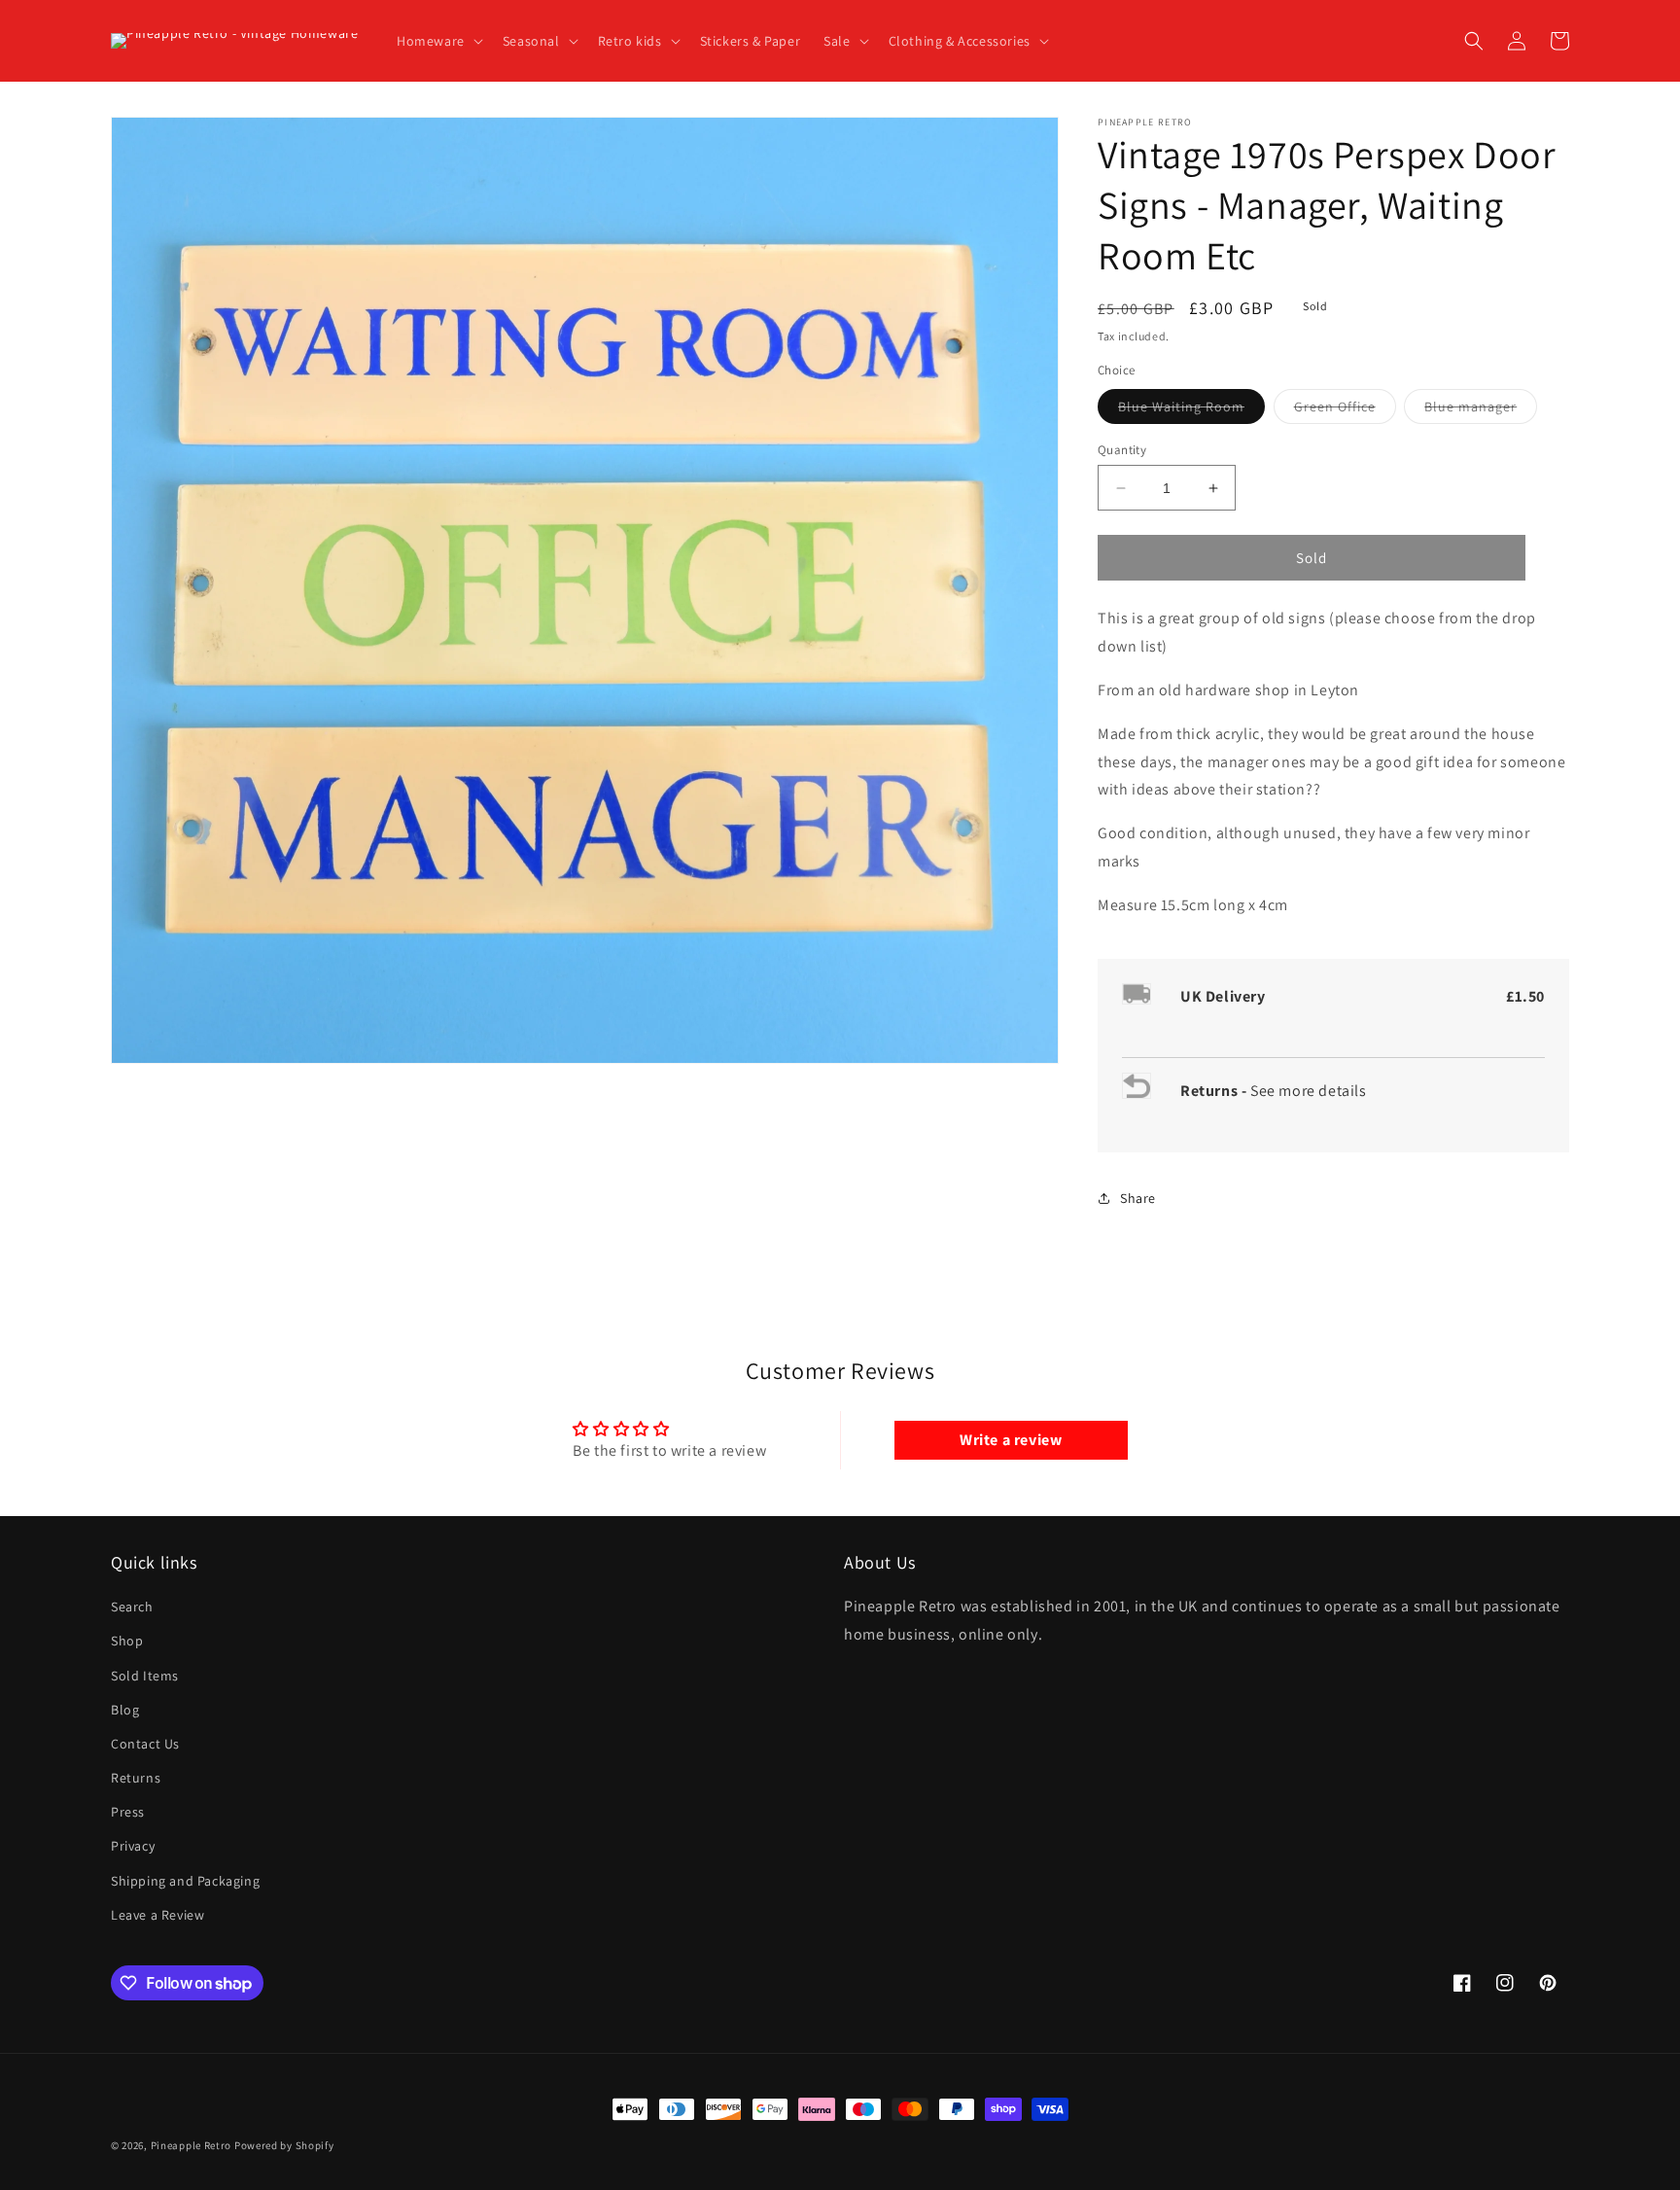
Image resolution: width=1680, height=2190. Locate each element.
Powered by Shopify (284, 2145)
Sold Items (145, 1676)
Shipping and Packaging (185, 1881)
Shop (127, 1641)
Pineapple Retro (192, 2145)
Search (132, 1607)
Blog (125, 1710)
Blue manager (1481, 410)
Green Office (1345, 410)
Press (128, 1812)
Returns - (1215, 1091)
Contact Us (145, 1744)
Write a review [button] (1011, 1440)
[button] (438, 41)
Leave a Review (157, 1915)
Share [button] (1138, 1198)
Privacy (133, 1846)
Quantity (1122, 450)
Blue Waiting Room (1191, 410)
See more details (1309, 1091)
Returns (136, 1778)
